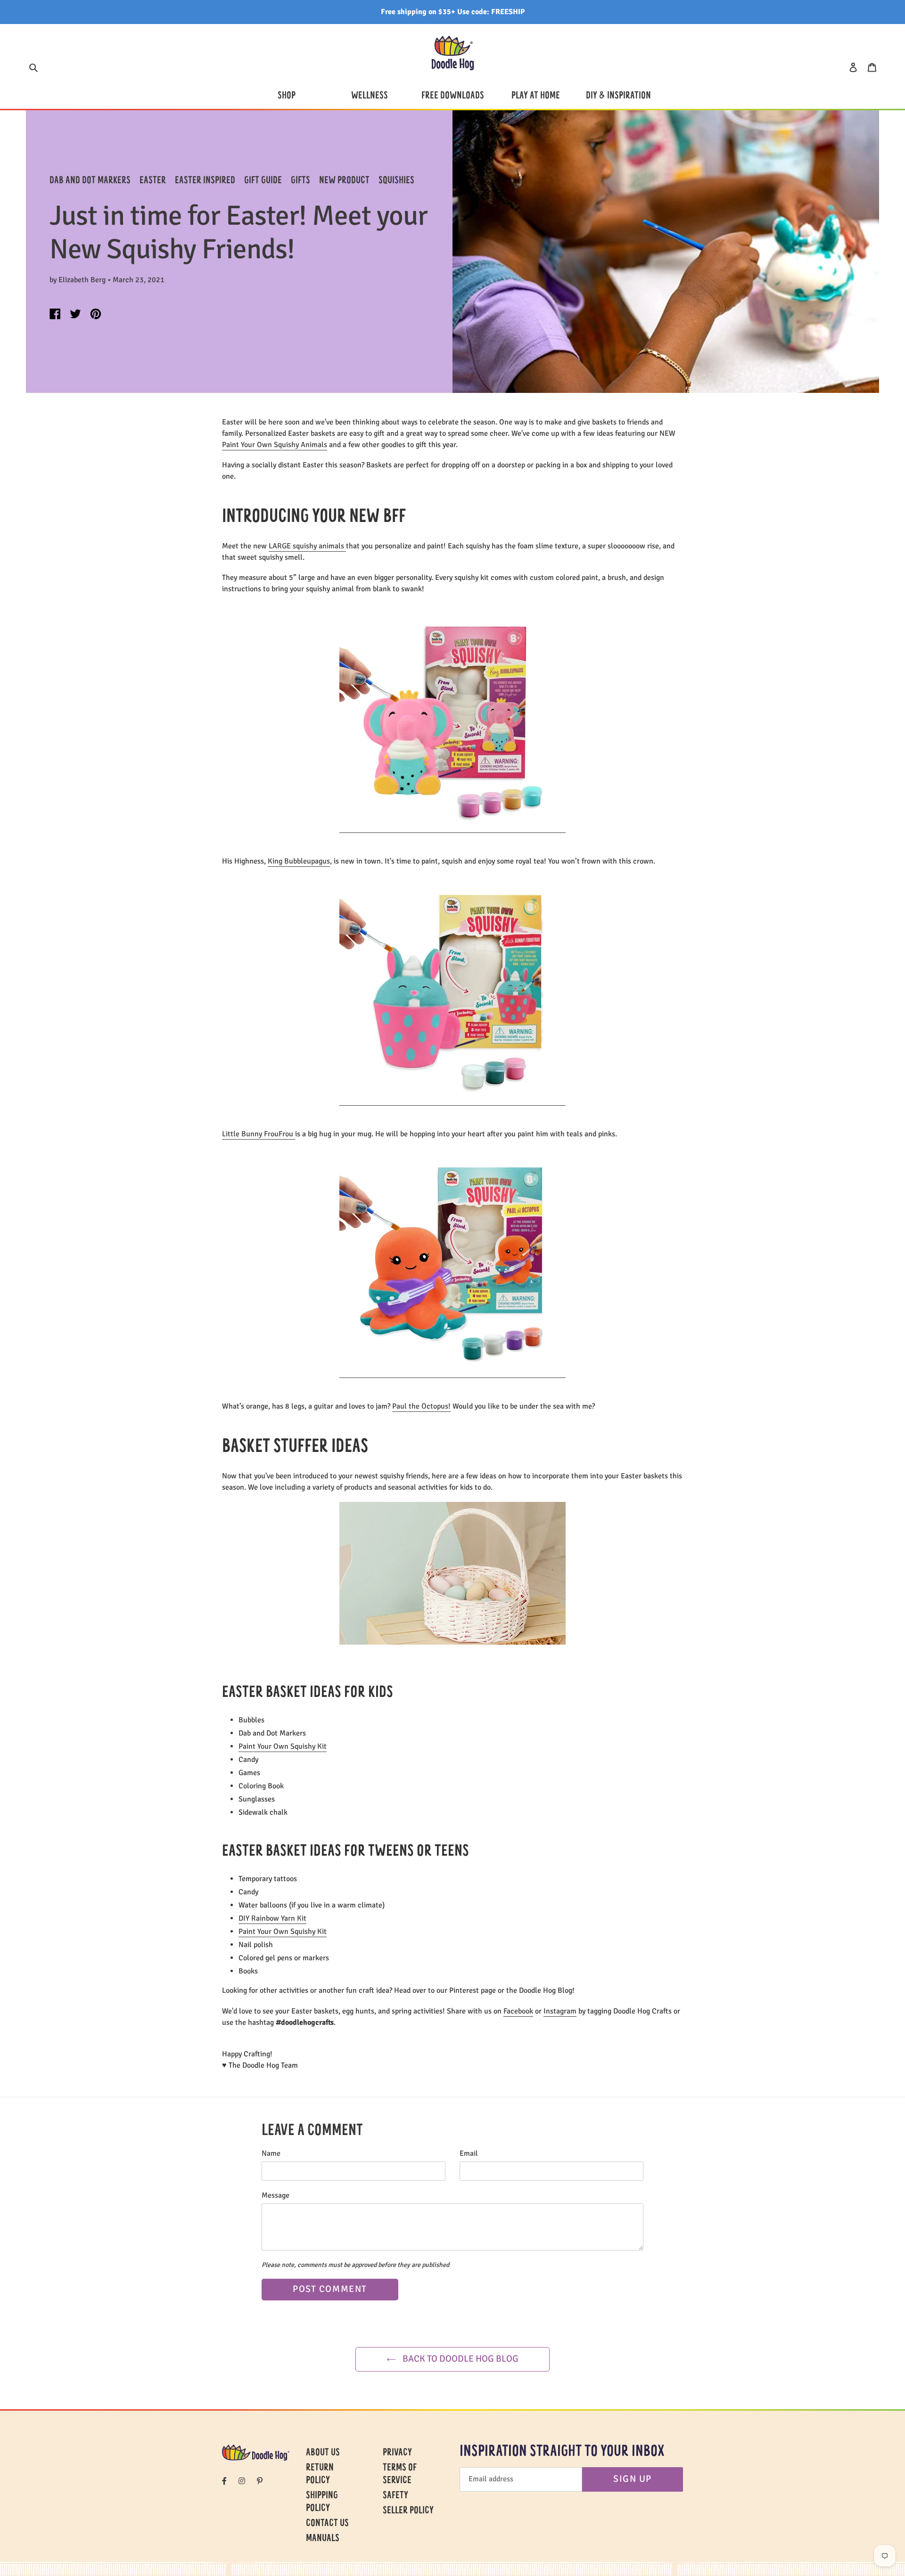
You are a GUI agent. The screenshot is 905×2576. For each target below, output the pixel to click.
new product (344, 181)
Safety (395, 2496)
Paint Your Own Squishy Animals (275, 445)
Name (271, 2153)
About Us (323, 2453)
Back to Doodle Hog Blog (460, 2359)
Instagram (560, 2011)
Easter (153, 181)
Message (276, 2195)
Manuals (323, 2539)
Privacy (397, 2453)
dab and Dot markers (90, 181)
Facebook (518, 2011)
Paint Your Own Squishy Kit (283, 1746)
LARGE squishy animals (307, 546)
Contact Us (327, 2524)
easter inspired (205, 181)
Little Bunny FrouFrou (259, 1134)
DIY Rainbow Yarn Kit (272, 1918)
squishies (396, 181)
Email (469, 2153)
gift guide (263, 181)
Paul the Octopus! (421, 1406)
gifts (300, 181)
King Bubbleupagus (299, 861)
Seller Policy (408, 2511)
